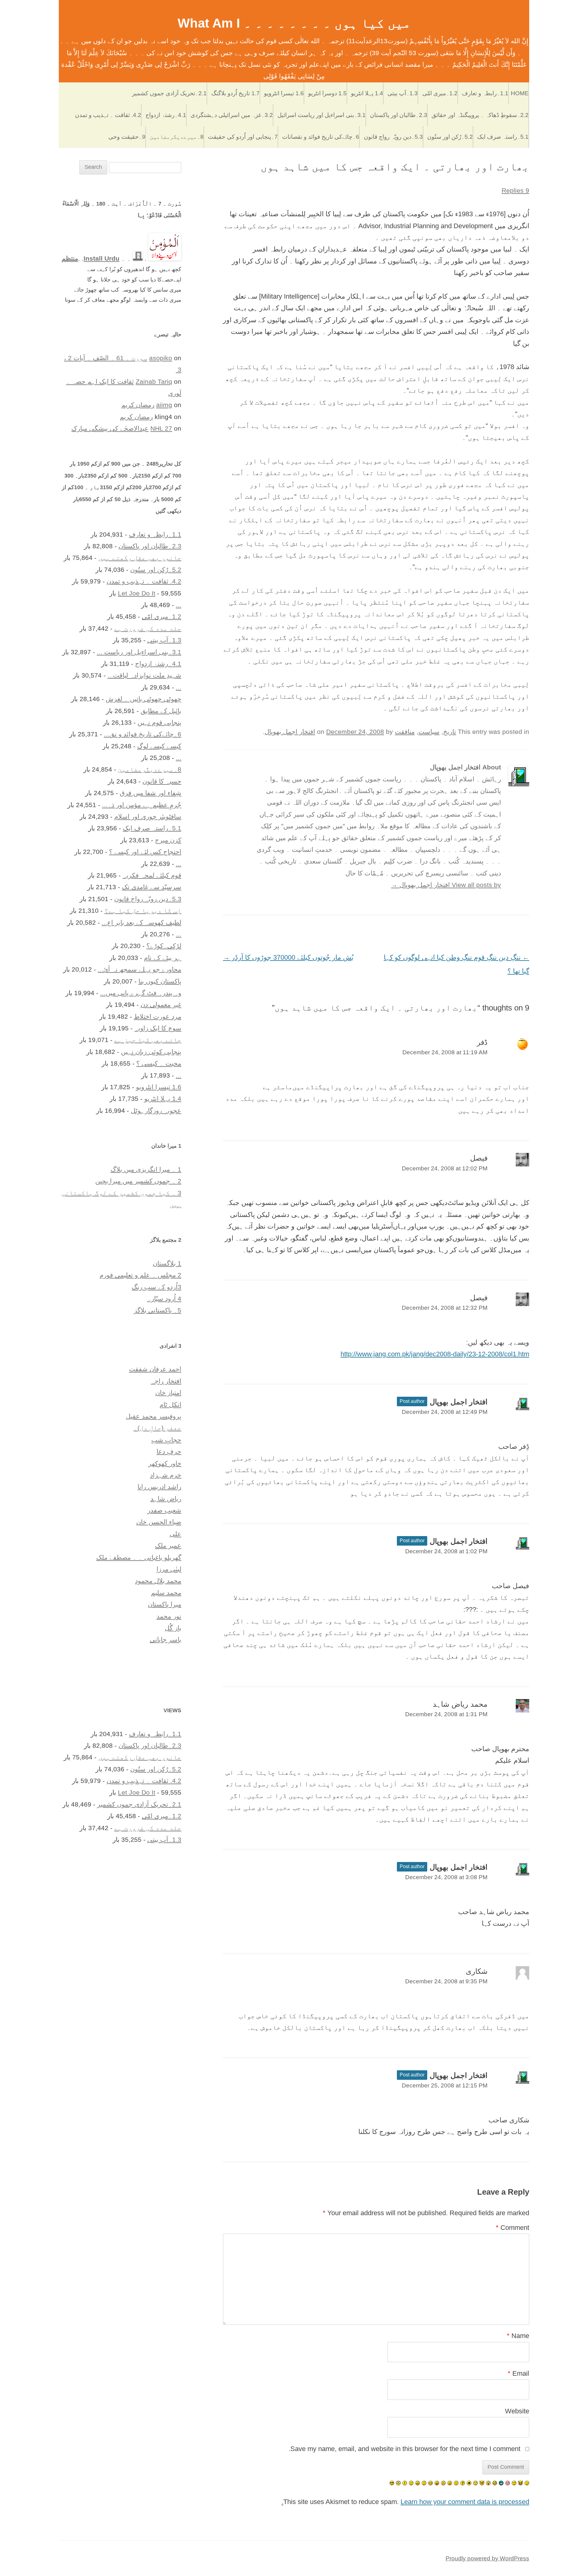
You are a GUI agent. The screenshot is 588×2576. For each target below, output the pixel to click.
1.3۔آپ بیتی (403, 93)
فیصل (479, 1158)
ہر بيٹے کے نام (163, 958)
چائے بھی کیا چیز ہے (148, 1040)
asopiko (161, 358)
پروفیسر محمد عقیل (154, 1416)
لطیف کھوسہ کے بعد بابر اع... (141, 922)
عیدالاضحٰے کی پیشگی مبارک (110, 428)
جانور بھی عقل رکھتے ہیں (140, 558)
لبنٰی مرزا (169, 1569)
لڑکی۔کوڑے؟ (164, 946)
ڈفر (482, 1042)
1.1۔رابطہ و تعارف (485, 93)
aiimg (164, 405)
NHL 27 (161, 428)
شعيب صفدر (164, 1510)
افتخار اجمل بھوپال (290, 732)
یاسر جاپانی (166, 1639)
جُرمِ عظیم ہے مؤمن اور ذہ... (142, 805)
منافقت (405, 732)
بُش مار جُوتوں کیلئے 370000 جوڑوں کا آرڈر (288, 957)
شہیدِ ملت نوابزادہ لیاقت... (144, 675)
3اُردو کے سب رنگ (156, 1287)
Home (520, 93)
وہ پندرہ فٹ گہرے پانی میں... (141, 993)
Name (518, 2336)
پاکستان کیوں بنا (160, 981)
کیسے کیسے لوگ (159, 746)
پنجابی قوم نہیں (159, 722)
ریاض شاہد (166, 1499)
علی (175, 1534)
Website (517, 2411)
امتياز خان (168, 1393)
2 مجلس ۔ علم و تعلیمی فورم (140, 1275)
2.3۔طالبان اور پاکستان (399, 115)
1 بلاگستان (167, 1263)
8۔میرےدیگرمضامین (177, 137)
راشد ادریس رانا (159, 1487)
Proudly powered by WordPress (487, 2558)
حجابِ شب (166, 1440)
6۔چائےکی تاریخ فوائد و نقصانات (321, 137)
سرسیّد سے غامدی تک (152, 887)
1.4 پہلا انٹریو (367, 93)
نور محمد (169, 1616)
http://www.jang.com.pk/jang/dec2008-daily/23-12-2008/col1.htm (435, 1354)
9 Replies (515, 190)
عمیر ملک (168, 1545)
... (179, 605)
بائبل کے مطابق (161, 711)
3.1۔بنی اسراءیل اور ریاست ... (139, 652)
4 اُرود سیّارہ (164, 1299)
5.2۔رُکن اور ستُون (450, 137)
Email (518, 2373)
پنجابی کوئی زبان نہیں (151, 1052)
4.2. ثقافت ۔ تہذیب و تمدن (108, 115)
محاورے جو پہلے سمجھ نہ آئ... (139, 969)
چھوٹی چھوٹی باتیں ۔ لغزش (143, 699)
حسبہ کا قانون (162, 781)
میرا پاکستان (165, 1604)
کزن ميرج (168, 840)
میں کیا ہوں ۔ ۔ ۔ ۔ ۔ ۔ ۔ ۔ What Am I (294, 23)
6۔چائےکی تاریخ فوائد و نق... (143, 734)
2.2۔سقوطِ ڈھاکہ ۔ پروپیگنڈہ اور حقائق (480, 115)
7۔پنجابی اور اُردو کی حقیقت (243, 137)
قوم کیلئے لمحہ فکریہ (152, 875)
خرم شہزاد (166, 1475)
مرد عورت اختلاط (158, 1016)
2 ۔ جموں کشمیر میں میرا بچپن (138, 1181)
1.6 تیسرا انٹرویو (284, 93)
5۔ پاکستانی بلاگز (158, 1310)
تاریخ (450, 732)
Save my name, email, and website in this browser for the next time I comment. (404, 2449)
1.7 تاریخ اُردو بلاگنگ (236, 93)
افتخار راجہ (166, 1381)
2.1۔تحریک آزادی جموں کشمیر (169, 93)
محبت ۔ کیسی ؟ (159, 1063)
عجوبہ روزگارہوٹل (156, 1110)
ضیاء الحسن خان (159, 1522)
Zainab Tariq (154, 381)
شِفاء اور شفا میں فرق (151, 793)
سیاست (429, 732)
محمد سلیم (166, 1593)
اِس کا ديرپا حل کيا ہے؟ (143, 910)
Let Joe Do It (137, 593)
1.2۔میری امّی (440, 93)
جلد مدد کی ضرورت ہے (148, 628)
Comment (513, 2228)
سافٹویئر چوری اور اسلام (148, 816)
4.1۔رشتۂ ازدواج (166, 115)
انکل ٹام (170, 1405)
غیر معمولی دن (161, 1005)
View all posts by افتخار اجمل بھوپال (446, 885)
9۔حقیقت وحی (127, 137)
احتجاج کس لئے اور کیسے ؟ (145, 852)
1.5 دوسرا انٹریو (327, 93)
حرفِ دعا (169, 1451)
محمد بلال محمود (158, 1581)
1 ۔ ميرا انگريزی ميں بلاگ (146, 1169)
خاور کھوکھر (165, 1463)
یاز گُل (173, 1628)
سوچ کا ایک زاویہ (158, 1028)
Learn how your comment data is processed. (405, 2502)
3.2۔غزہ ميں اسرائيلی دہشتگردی (232, 115)
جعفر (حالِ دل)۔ (157, 1428)
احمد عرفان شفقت (155, 1369)
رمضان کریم (138, 405)
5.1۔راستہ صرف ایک (503, 137)
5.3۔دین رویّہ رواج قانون (393, 137)
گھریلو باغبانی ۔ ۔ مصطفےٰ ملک (139, 1557)
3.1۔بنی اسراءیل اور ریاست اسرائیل (322, 115)
